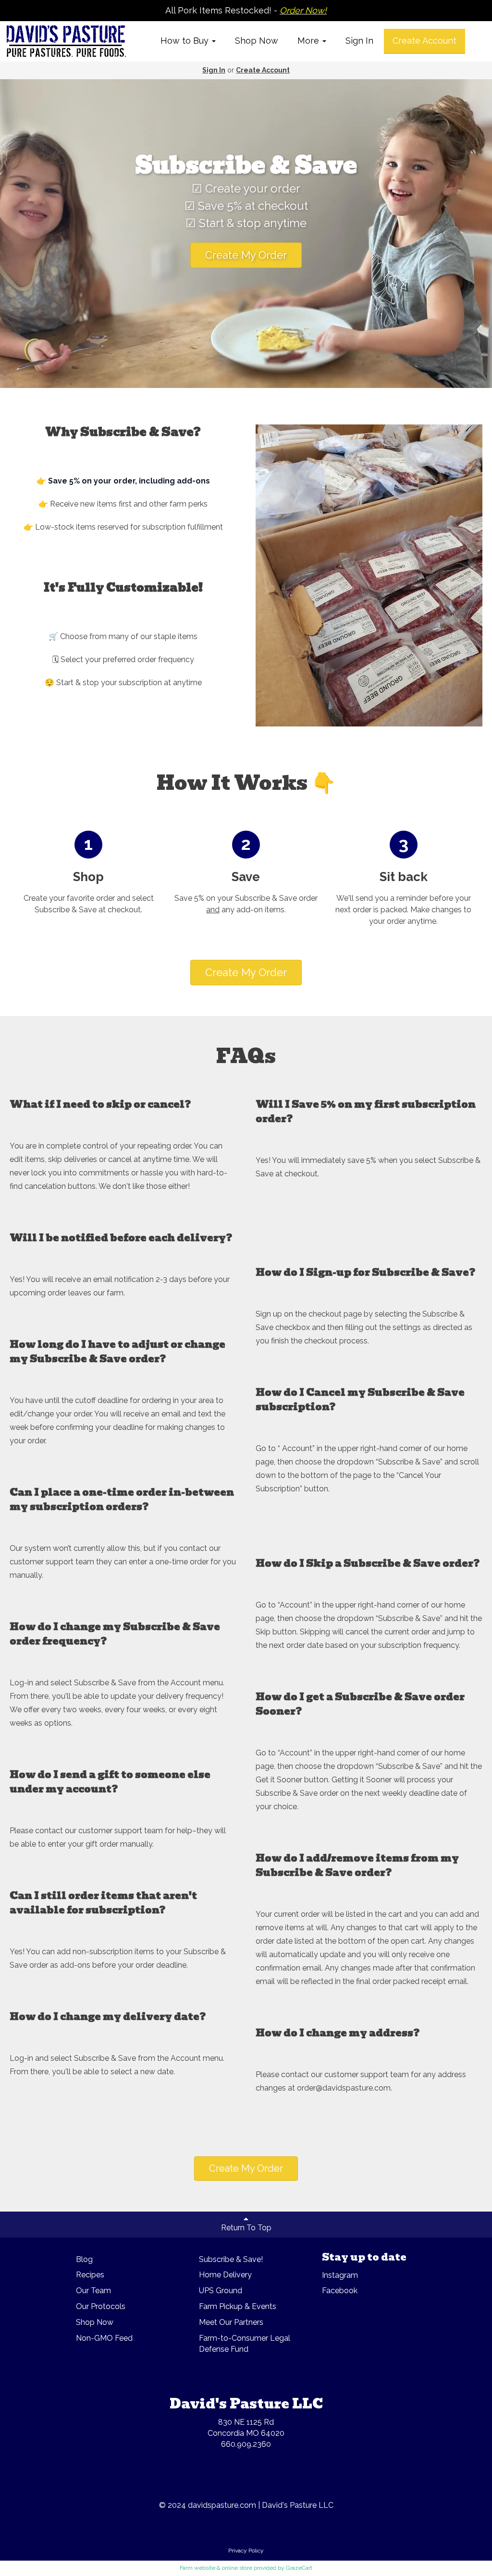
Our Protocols (101, 2306)
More (309, 41)
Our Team (93, 2291)
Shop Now (257, 41)
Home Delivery (225, 2275)
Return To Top (246, 2228)
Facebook (340, 2291)
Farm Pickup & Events (238, 2306)
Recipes (90, 2275)
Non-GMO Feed (104, 2338)
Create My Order (246, 255)
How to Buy (186, 41)
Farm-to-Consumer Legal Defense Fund (245, 2344)
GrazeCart (299, 2568)
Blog (84, 2259)
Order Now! (303, 10)
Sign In (359, 41)
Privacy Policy (246, 2551)
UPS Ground (221, 2291)
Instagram (340, 2275)
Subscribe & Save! (231, 2259)
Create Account (424, 41)
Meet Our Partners (231, 2322)
